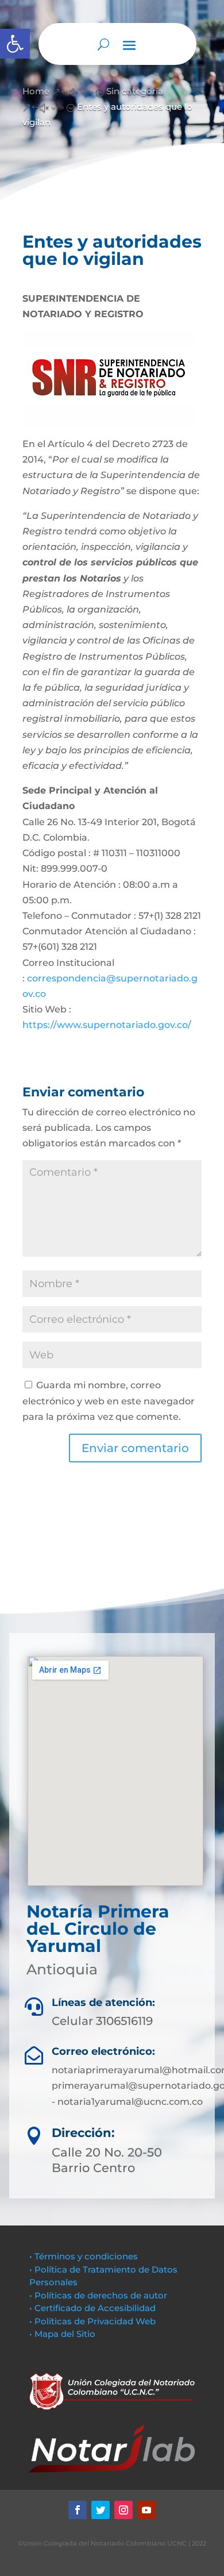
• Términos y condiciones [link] (84, 2256)
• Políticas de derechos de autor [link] (98, 2295)
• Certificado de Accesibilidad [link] (92, 2308)
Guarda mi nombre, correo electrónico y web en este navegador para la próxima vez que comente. (109, 1401)
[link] (15, 44)
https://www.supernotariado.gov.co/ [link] (107, 1025)
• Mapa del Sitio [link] (63, 2334)
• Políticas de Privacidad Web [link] (92, 2321)
